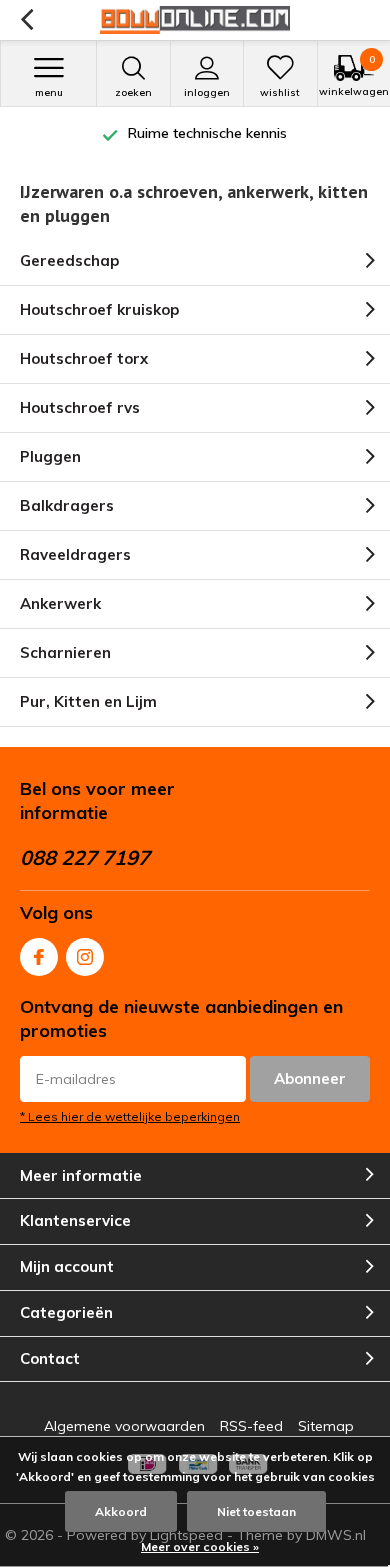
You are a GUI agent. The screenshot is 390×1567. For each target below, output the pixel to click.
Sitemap (326, 1426)
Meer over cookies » (200, 1546)
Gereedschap (69, 260)
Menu (49, 92)
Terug (26, 20)
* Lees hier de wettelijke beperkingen (130, 1116)
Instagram (85, 957)
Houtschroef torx (84, 358)
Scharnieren (65, 652)
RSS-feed (251, 1426)
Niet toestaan (256, 1511)
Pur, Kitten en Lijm (88, 701)
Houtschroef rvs (80, 407)
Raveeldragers (75, 554)
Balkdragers (67, 505)
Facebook (39, 957)
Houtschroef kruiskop (99, 309)
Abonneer (310, 1078)
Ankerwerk (60, 603)
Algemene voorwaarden (124, 1426)
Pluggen (50, 456)
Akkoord (121, 1511)
